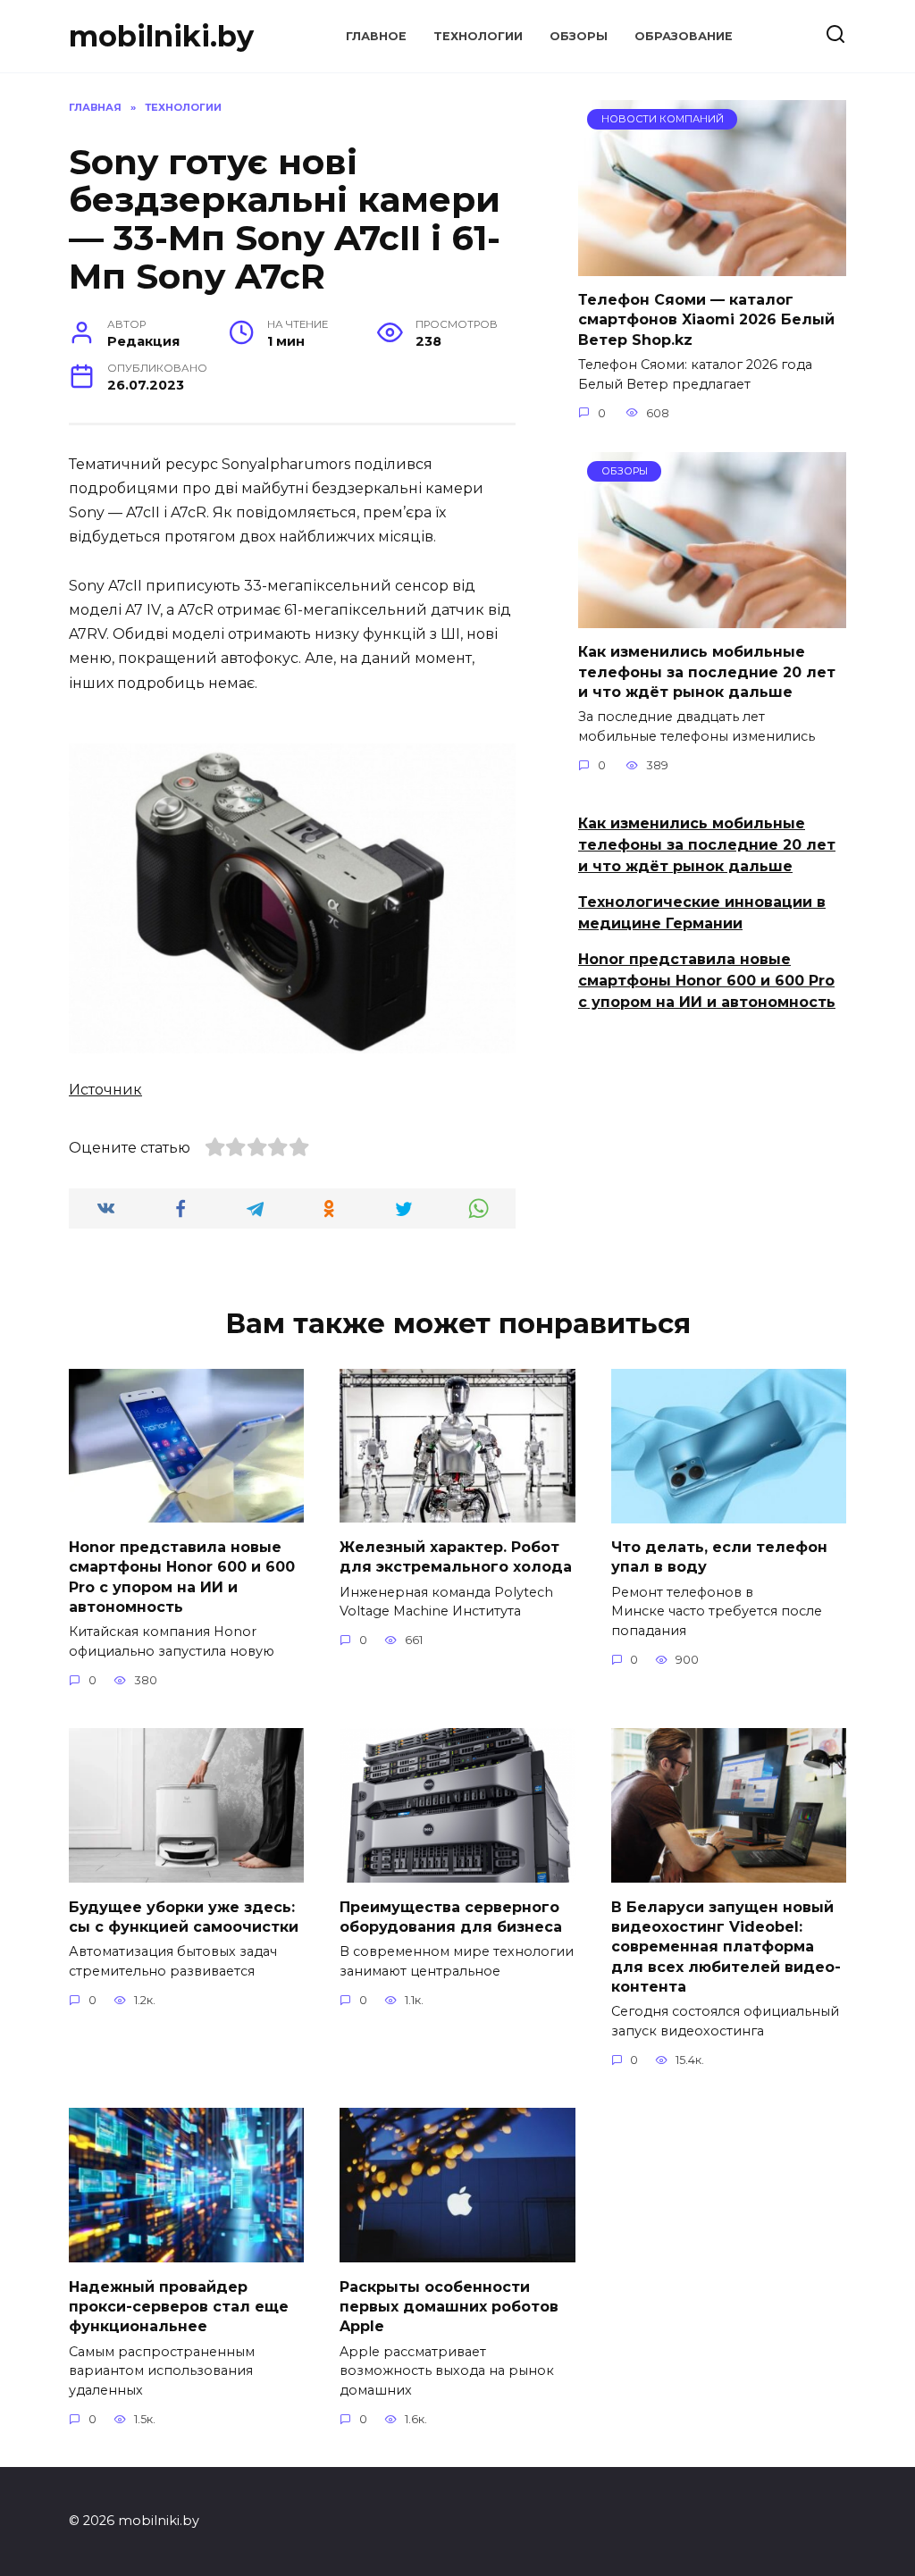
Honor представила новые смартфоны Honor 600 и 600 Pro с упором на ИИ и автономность (707, 981)
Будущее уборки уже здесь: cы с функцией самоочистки (184, 1916)
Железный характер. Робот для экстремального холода (456, 1556)
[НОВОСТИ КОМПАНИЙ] (712, 265)
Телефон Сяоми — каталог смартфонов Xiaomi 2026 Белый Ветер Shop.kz (706, 320)
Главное (376, 36)
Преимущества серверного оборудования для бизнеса (451, 1916)
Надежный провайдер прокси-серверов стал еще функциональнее (179, 2306)
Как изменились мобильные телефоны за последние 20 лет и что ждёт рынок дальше (707, 672)
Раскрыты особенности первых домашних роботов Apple (449, 2306)
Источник (105, 1090)
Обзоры (579, 36)
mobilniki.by (161, 36)
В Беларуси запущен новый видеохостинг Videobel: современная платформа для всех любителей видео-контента (726, 1947)
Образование (684, 36)
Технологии (478, 36)
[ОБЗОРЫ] (712, 617)
